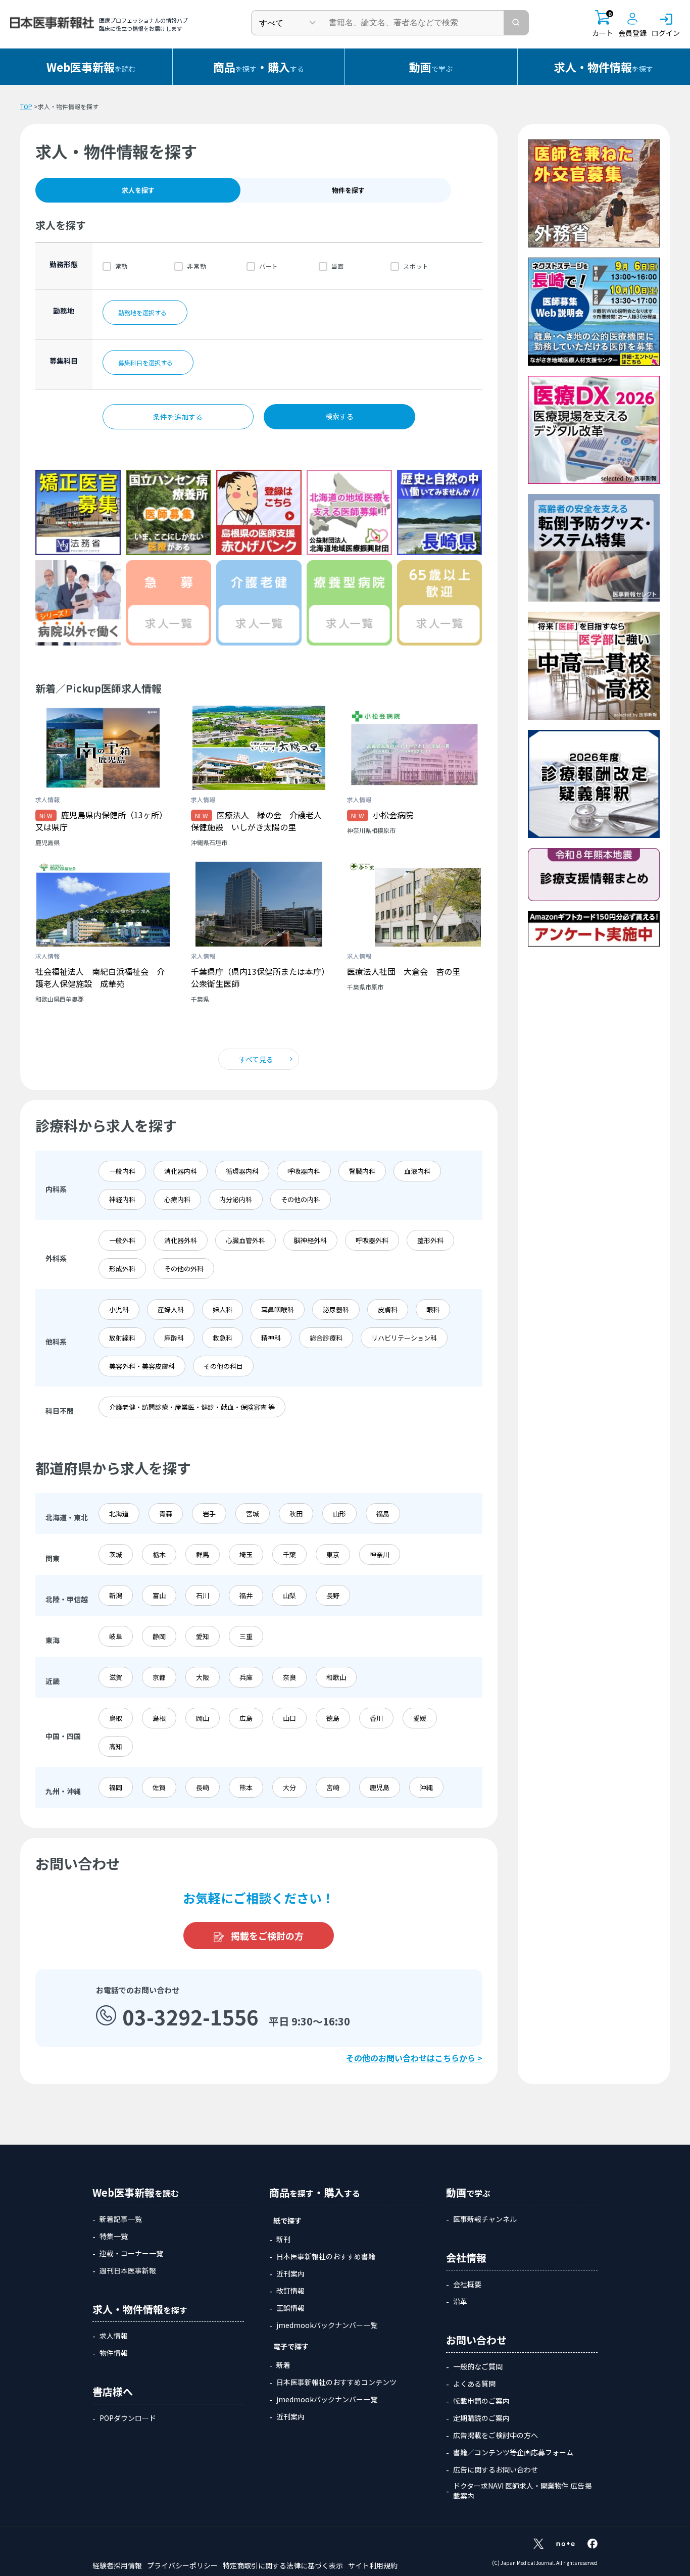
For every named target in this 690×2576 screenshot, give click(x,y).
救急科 (223, 1338)
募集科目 (64, 361)
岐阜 (116, 1636)
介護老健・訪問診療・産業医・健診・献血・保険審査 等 (192, 1407)
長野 (333, 1595)
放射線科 (122, 1338)
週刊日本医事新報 (128, 2270)
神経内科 (122, 1199)
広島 (246, 1718)
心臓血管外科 (245, 1240)
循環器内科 (242, 1171)
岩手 (209, 1514)
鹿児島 (380, 1787)
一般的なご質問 (478, 2366)
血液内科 (417, 1171)
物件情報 (114, 2353)
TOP (26, 106)
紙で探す (287, 2220)
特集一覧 (114, 2236)
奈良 (289, 1677)
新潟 (116, 1595)
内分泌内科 (236, 1199)
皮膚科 (388, 1309)
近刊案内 (290, 2273)
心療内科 (177, 1199)
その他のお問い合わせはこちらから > (414, 2058)
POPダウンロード (128, 2418)
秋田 (296, 1514)
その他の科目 (223, 1366)
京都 (159, 1677)
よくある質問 (474, 2384)
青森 (166, 1514)
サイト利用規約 (373, 2565)
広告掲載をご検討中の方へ (496, 2435)
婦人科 (223, 1309)
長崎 (203, 1787)
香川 (376, 1718)
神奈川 (380, 1554)
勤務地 (64, 311)
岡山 (203, 1718)
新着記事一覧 (121, 2219)
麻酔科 (174, 1338)
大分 (289, 1787)
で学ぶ (431, 67)
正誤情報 (290, 2308)
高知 (116, 1746)
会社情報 (466, 2258)
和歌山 (336, 1677)
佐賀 (159, 1787)
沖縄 (426, 1787)
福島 (383, 1514)
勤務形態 (64, 264)
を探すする (259, 67)
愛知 (203, 1636)
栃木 (159, 1554)
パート (269, 266)
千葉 (289, 1554)
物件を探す (348, 190)
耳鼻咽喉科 (278, 1309)
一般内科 (122, 1171)
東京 (333, 1554)
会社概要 (467, 2284)
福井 (246, 1595)
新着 (283, 2365)
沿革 (460, 2301)
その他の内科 (301, 1199)
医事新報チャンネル (485, 2219)
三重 (246, 1636)
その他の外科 (184, 1269)
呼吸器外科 (372, 1240)
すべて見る (256, 1059)
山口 (289, 1718)
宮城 (253, 1514)
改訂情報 (290, 2291)
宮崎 (333, 1787)
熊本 (246, 1787)
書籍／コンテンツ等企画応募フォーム (513, 2452)
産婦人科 (171, 1309)
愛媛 (420, 1718)
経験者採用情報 (117, 2565)
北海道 (119, 1514)
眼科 (433, 1309)
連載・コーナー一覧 (131, 2253)
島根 (159, 1718)
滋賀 (116, 1677)
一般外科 (122, 1240)
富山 (159, 1595)
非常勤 (196, 266)
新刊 (283, 2239)
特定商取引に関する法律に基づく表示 (283, 2565)
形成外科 (122, 1269)
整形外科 (430, 1240)
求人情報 (114, 2336)
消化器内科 (181, 1171)
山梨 (289, 1595)
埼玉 (246, 1554)
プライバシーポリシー (182, 2565)
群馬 (203, 1554)
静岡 (159, 1636)
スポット (416, 266)
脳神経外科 (310, 1240)
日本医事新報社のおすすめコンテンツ (336, 2382)
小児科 (119, 1309)
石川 (203, 1595)
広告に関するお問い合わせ (496, 2469)
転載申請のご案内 (481, 2401)
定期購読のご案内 (481, 2418)
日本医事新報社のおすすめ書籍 (326, 2256)
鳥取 (116, 1718)
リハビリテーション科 (404, 1338)
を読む (91, 67)
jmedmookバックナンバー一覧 (327, 2325)
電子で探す (291, 2346)
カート (603, 24)
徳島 (333, 1718)
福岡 (116, 1787)
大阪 (203, 1677)
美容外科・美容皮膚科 (142, 1366)
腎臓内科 (362, 1171)
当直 (338, 266)
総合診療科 (326, 1338)
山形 (339, 1514)
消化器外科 (181, 1240)
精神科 (271, 1338)
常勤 (121, 266)
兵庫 (246, 1677)
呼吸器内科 (304, 1171)
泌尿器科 (336, 1309)
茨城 (116, 1554)
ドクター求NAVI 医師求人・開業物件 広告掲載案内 (522, 2491)
